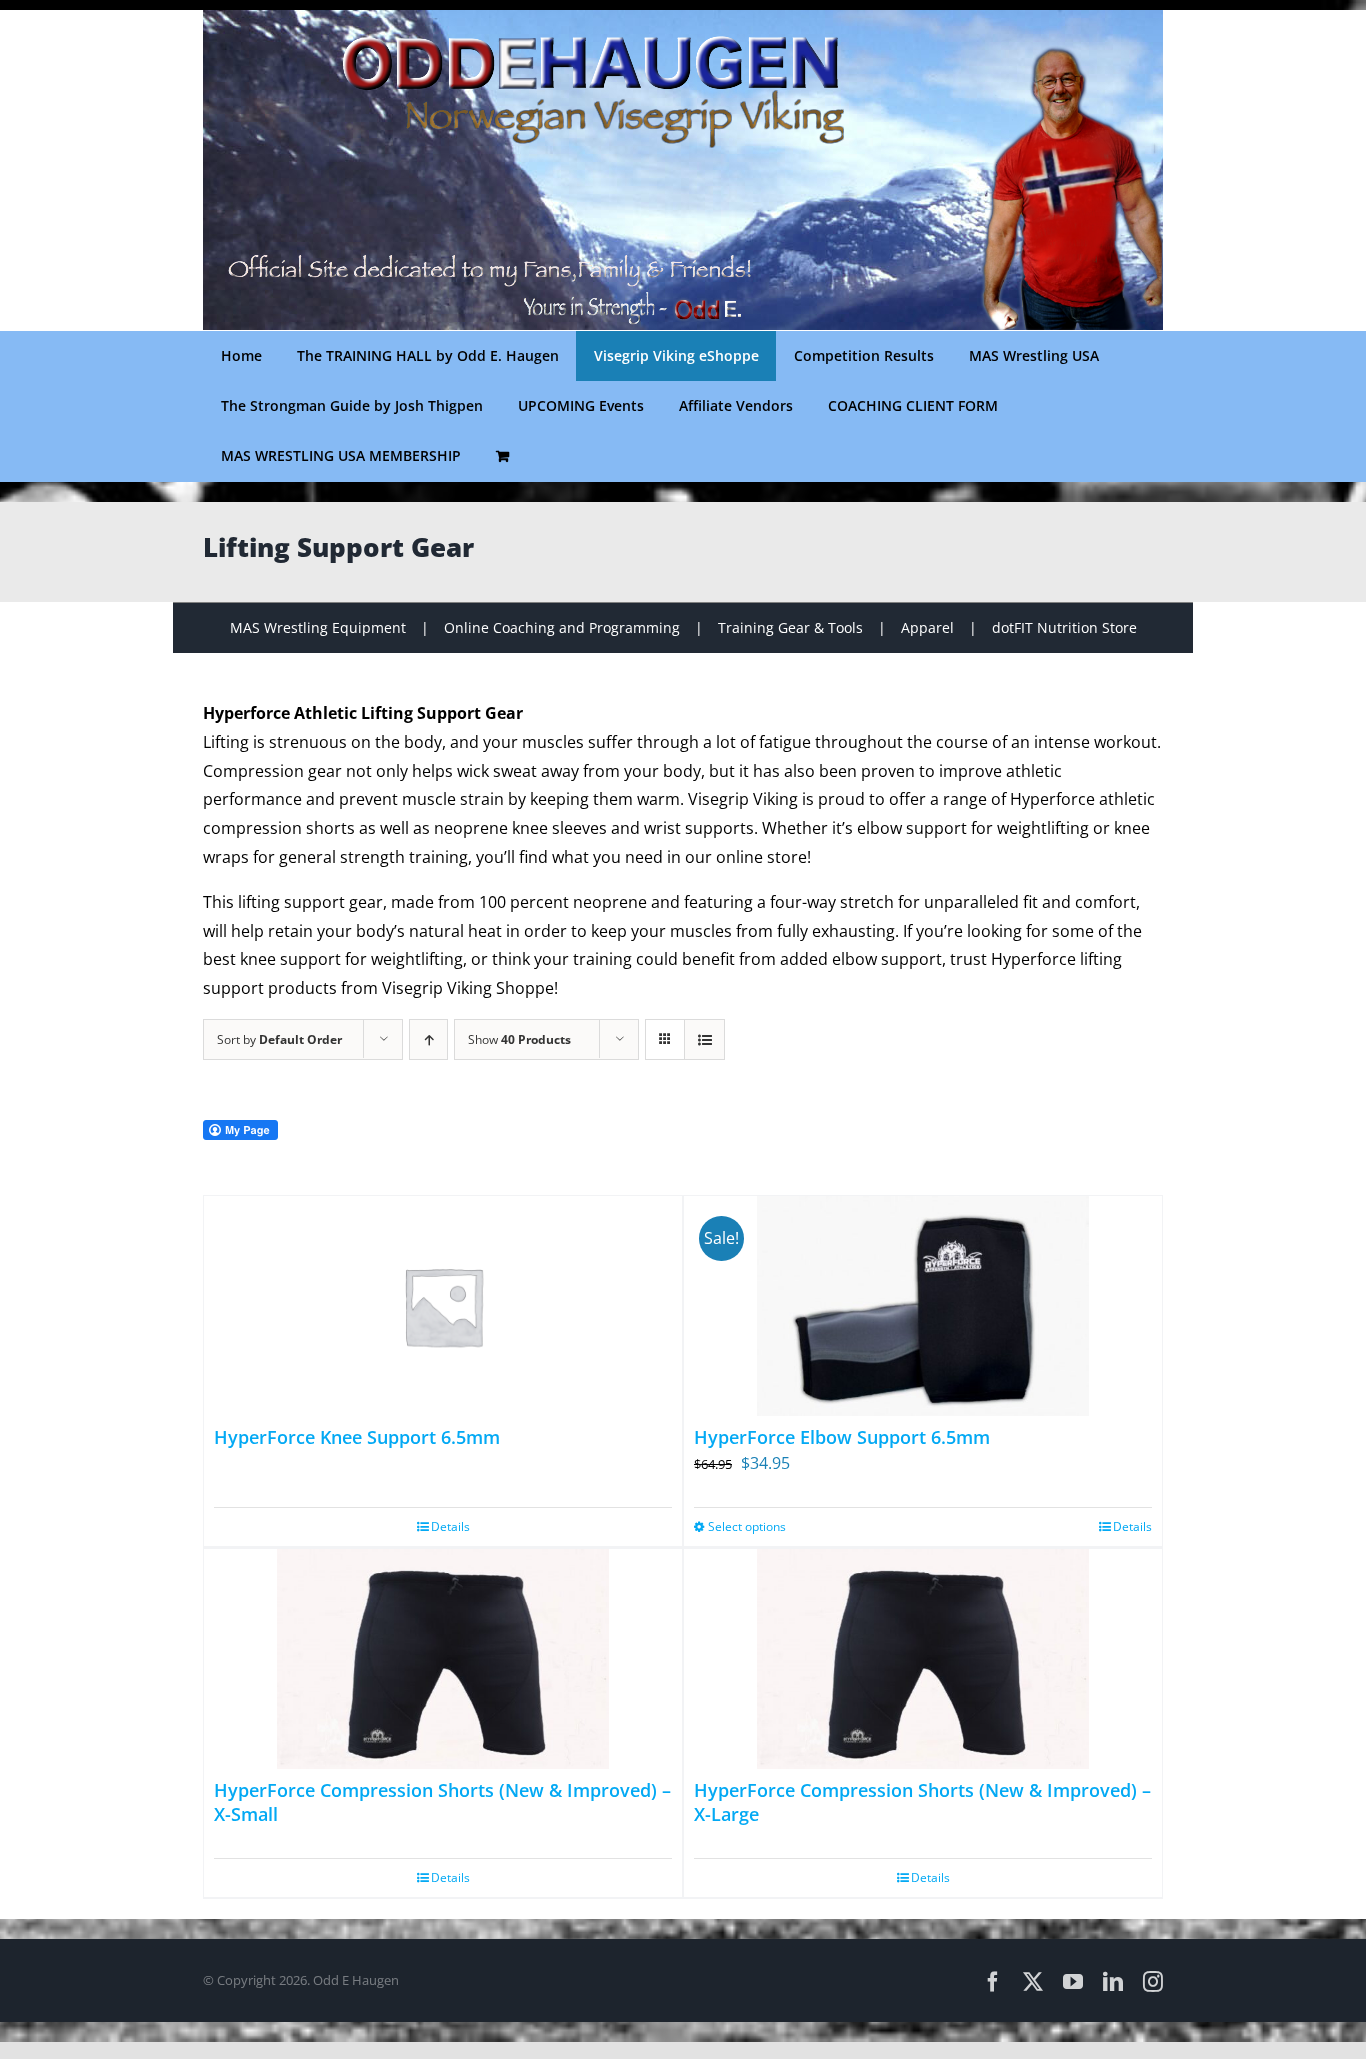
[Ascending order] (428, 1039)
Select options (747, 1526)
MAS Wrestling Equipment (318, 627)
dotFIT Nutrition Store (1064, 627)
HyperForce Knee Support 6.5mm (357, 1437)
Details (450, 1526)
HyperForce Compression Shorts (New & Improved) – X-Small (442, 1801)
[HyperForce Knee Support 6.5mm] (443, 1306)
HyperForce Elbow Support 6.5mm (842, 1437)
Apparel (927, 627)
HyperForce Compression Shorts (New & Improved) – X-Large (922, 1801)
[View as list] (704, 1039)
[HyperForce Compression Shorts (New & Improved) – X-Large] (923, 1659)
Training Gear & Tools (790, 627)
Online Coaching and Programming (562, 627)
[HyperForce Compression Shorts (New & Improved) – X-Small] (443, 1659)
